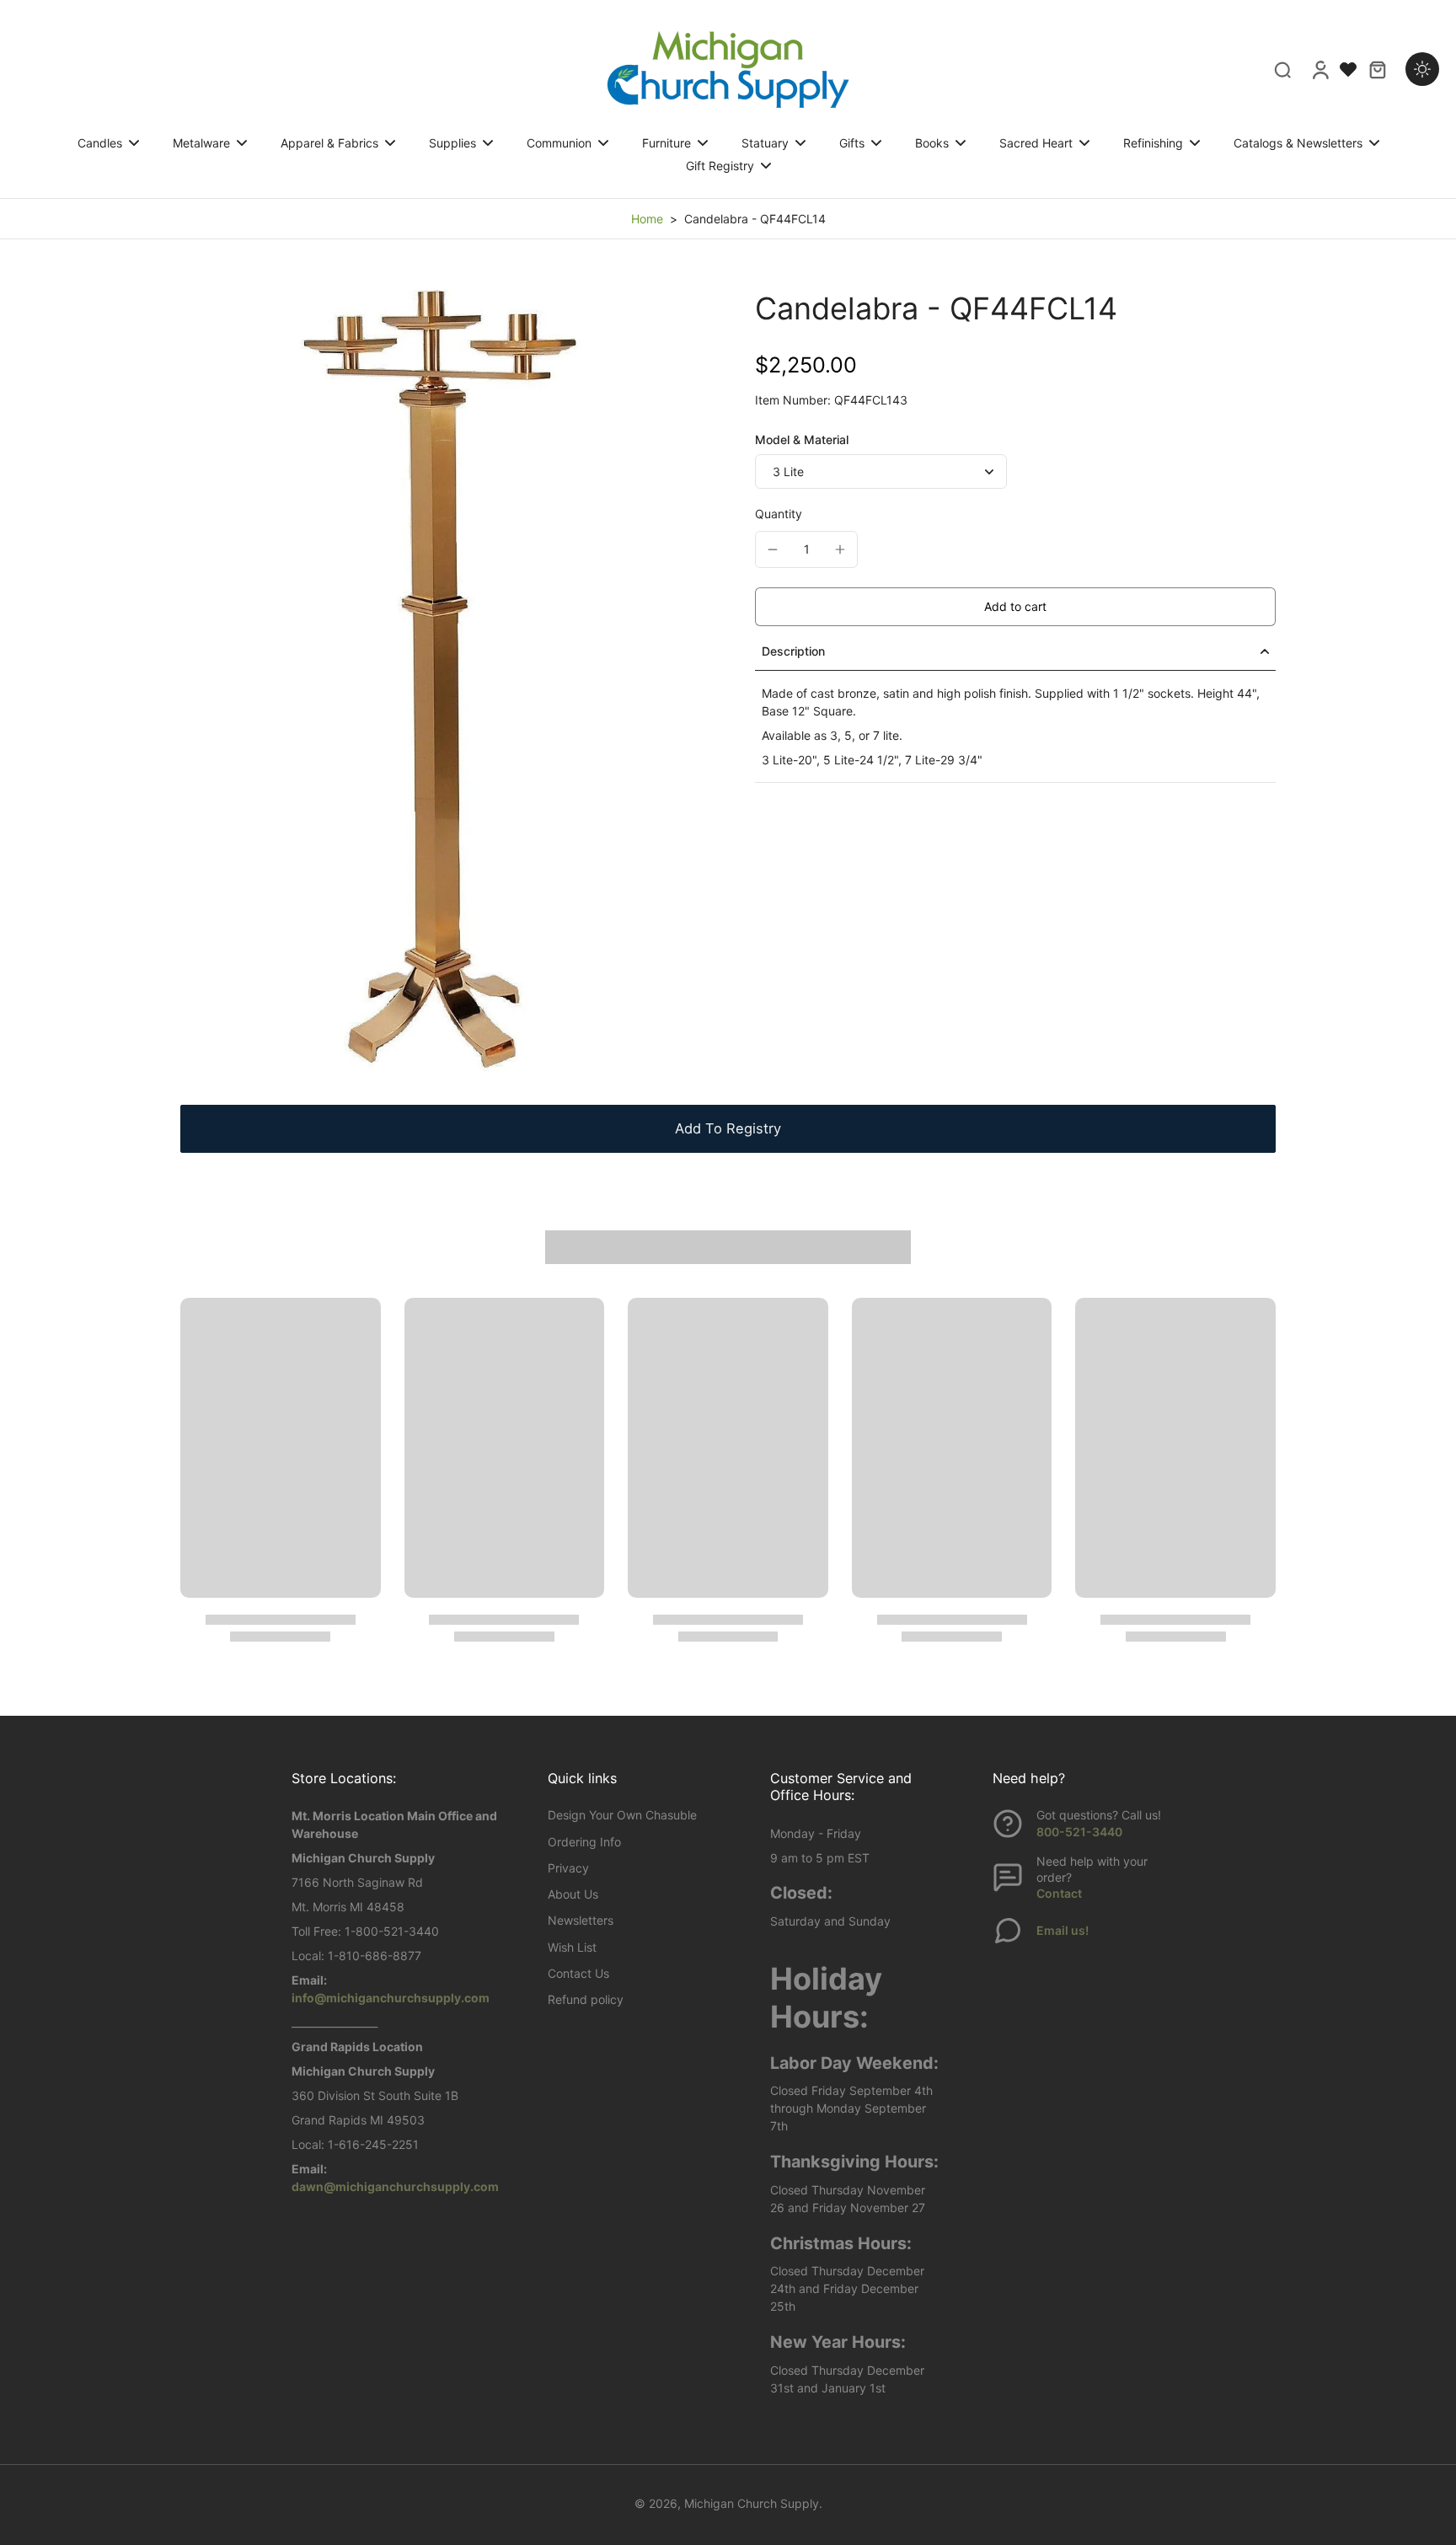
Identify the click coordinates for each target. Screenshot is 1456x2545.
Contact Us (578, 1973)
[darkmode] (1422, 69)
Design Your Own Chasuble (622, 1815)
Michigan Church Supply (752, 2503)
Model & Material (802, 439)
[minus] (773, 549)
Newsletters (581, 1920)
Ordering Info (584, 1842)
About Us (573, 1894)
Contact (1059, 1893)
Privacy (568, 1868)
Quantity (779, 514)
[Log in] (1319, 69)
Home (647, 219)
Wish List (572, 1947)
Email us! (1063, 1930)
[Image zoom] (441, 680)
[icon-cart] (1377, 69)
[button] (1015, 607)
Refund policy (586, 1999)
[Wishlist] (1348, 69)
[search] (1282, 69)
